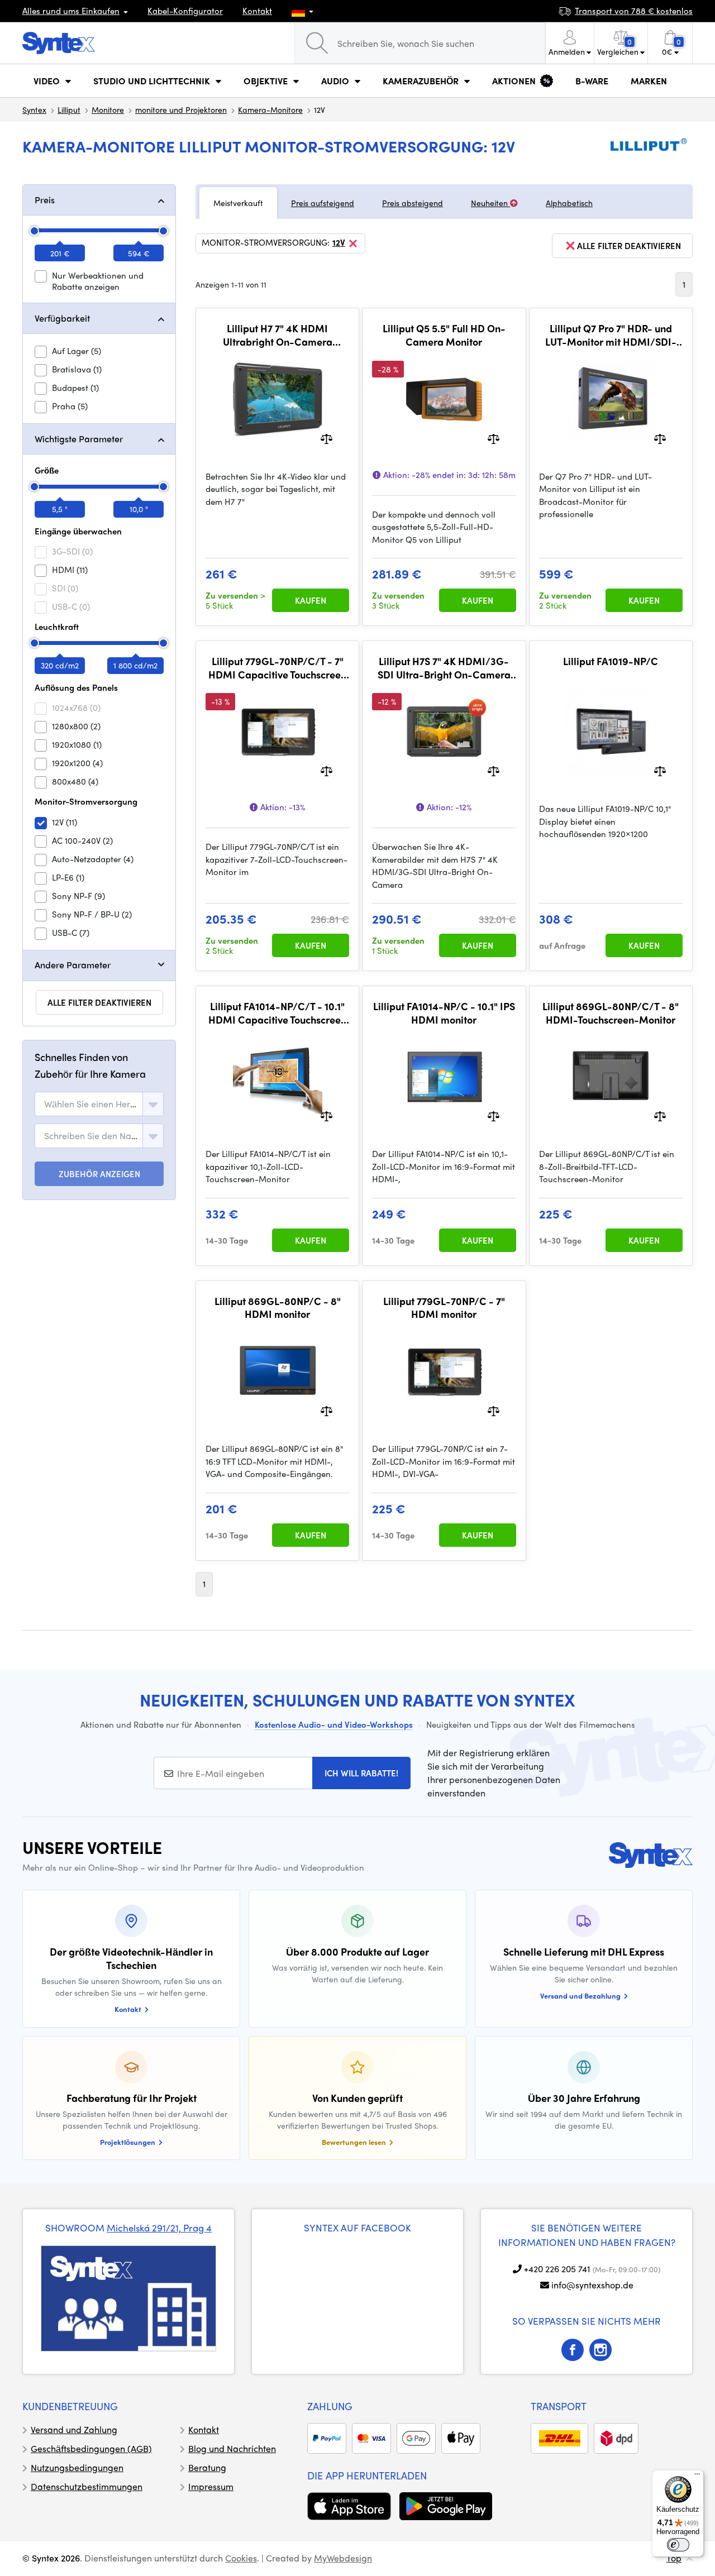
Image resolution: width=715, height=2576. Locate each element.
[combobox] (99, 1104)
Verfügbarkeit (62, 318)
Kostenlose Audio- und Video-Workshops (334, 1724)
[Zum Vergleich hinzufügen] (326, 438)
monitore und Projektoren (181, 109)
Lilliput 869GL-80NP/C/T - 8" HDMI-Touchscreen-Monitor (611, 1013)
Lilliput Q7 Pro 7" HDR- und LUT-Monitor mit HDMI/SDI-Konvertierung (611, 335)
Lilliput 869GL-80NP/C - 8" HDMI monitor (278, 1308)
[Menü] (697, 2477)
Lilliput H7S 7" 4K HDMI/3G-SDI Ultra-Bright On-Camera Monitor (444, 668)
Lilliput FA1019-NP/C (611, 661)
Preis (45, 200)
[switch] (678, 2545)
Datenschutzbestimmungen (87, 2486)
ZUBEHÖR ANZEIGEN (99, 1174)
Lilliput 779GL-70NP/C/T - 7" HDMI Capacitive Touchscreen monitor (277, 668)
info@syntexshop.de (592, 2285)
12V (339, 243)
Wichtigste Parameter (79, 439)
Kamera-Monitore (270, 109)
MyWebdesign (343, 2558)
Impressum (211, 2486)
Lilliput (69, 109)
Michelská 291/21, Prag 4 (159, 2228)
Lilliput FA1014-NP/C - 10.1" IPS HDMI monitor (444, 1013)
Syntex (34, 109)
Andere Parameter (73, 965)
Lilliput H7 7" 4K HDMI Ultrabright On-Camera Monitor (278, 335)
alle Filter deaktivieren (99, 1002)
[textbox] (91, 1104)
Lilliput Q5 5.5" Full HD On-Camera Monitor (444, 335)
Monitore (108, 109)
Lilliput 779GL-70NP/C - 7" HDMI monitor (444, 1308)
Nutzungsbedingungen (77, 2467)
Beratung (207, 2467)
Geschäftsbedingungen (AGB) (91, 2448)
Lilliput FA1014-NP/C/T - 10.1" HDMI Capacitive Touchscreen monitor (277, 1013)
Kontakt (257, 11)
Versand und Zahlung (74, 2429)
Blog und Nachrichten (232, 2448)
